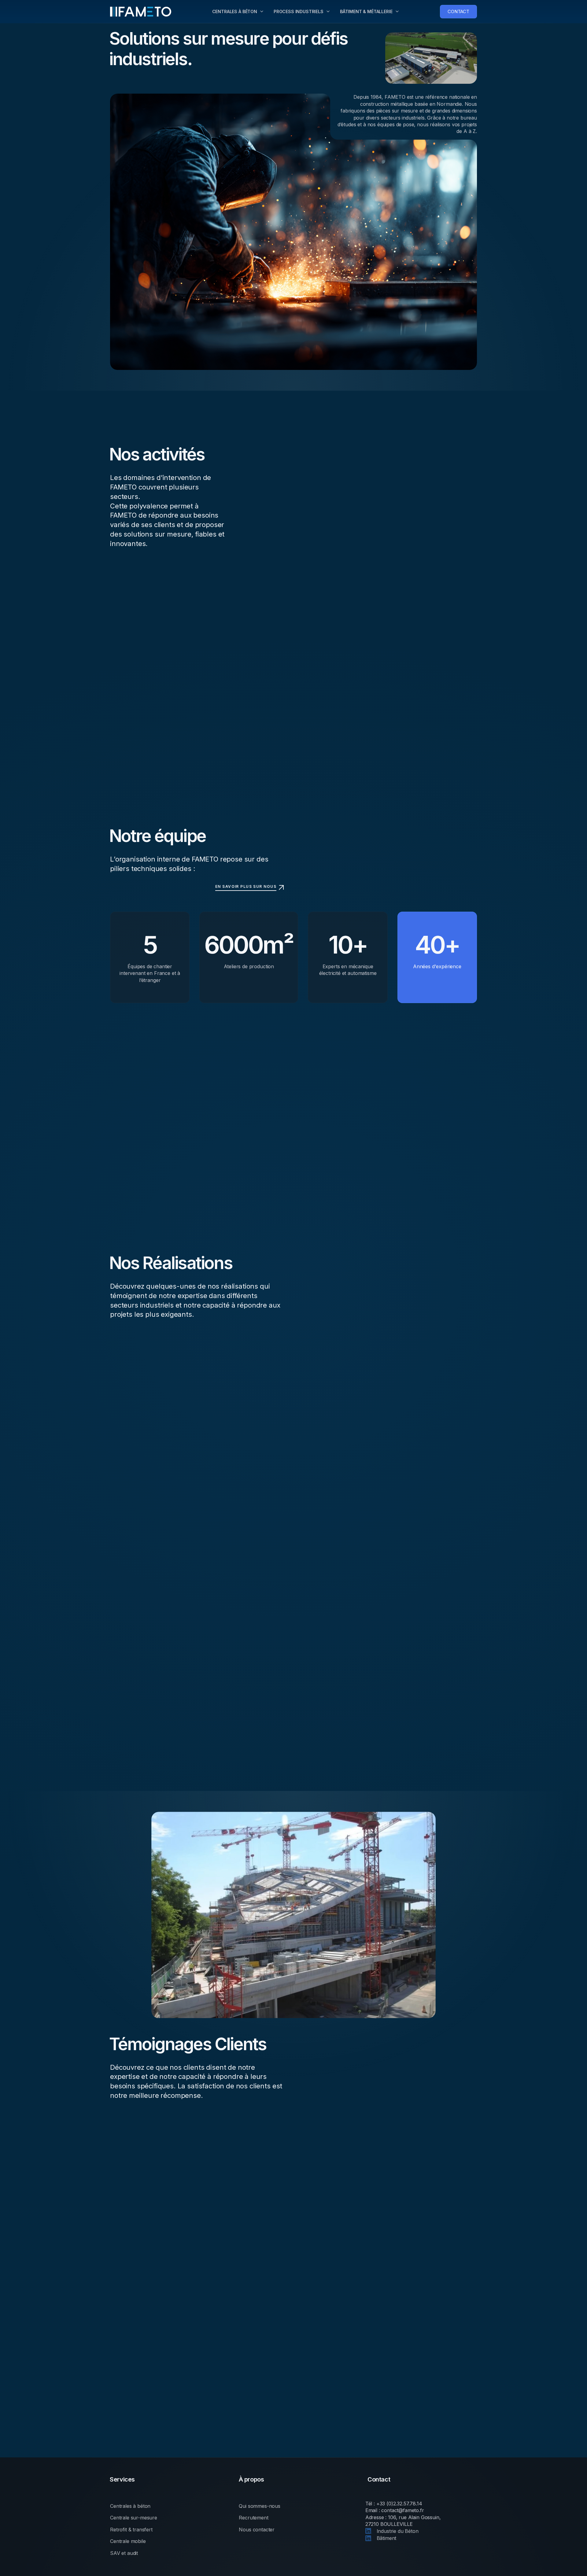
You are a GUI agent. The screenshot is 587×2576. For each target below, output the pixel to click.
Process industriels (299, 11)
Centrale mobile (128, 2541)
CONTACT (458, 11)
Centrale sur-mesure (134, 2518)
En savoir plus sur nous (246, 886)
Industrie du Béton (397, 2531)
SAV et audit (124, 2553)
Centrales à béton (235, 11)
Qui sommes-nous (260, 2506)
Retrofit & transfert (131, 2530)
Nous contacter (257, 2530)
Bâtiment (386, 2538)
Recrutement (253, 2518)
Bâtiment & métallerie (366, 11)
